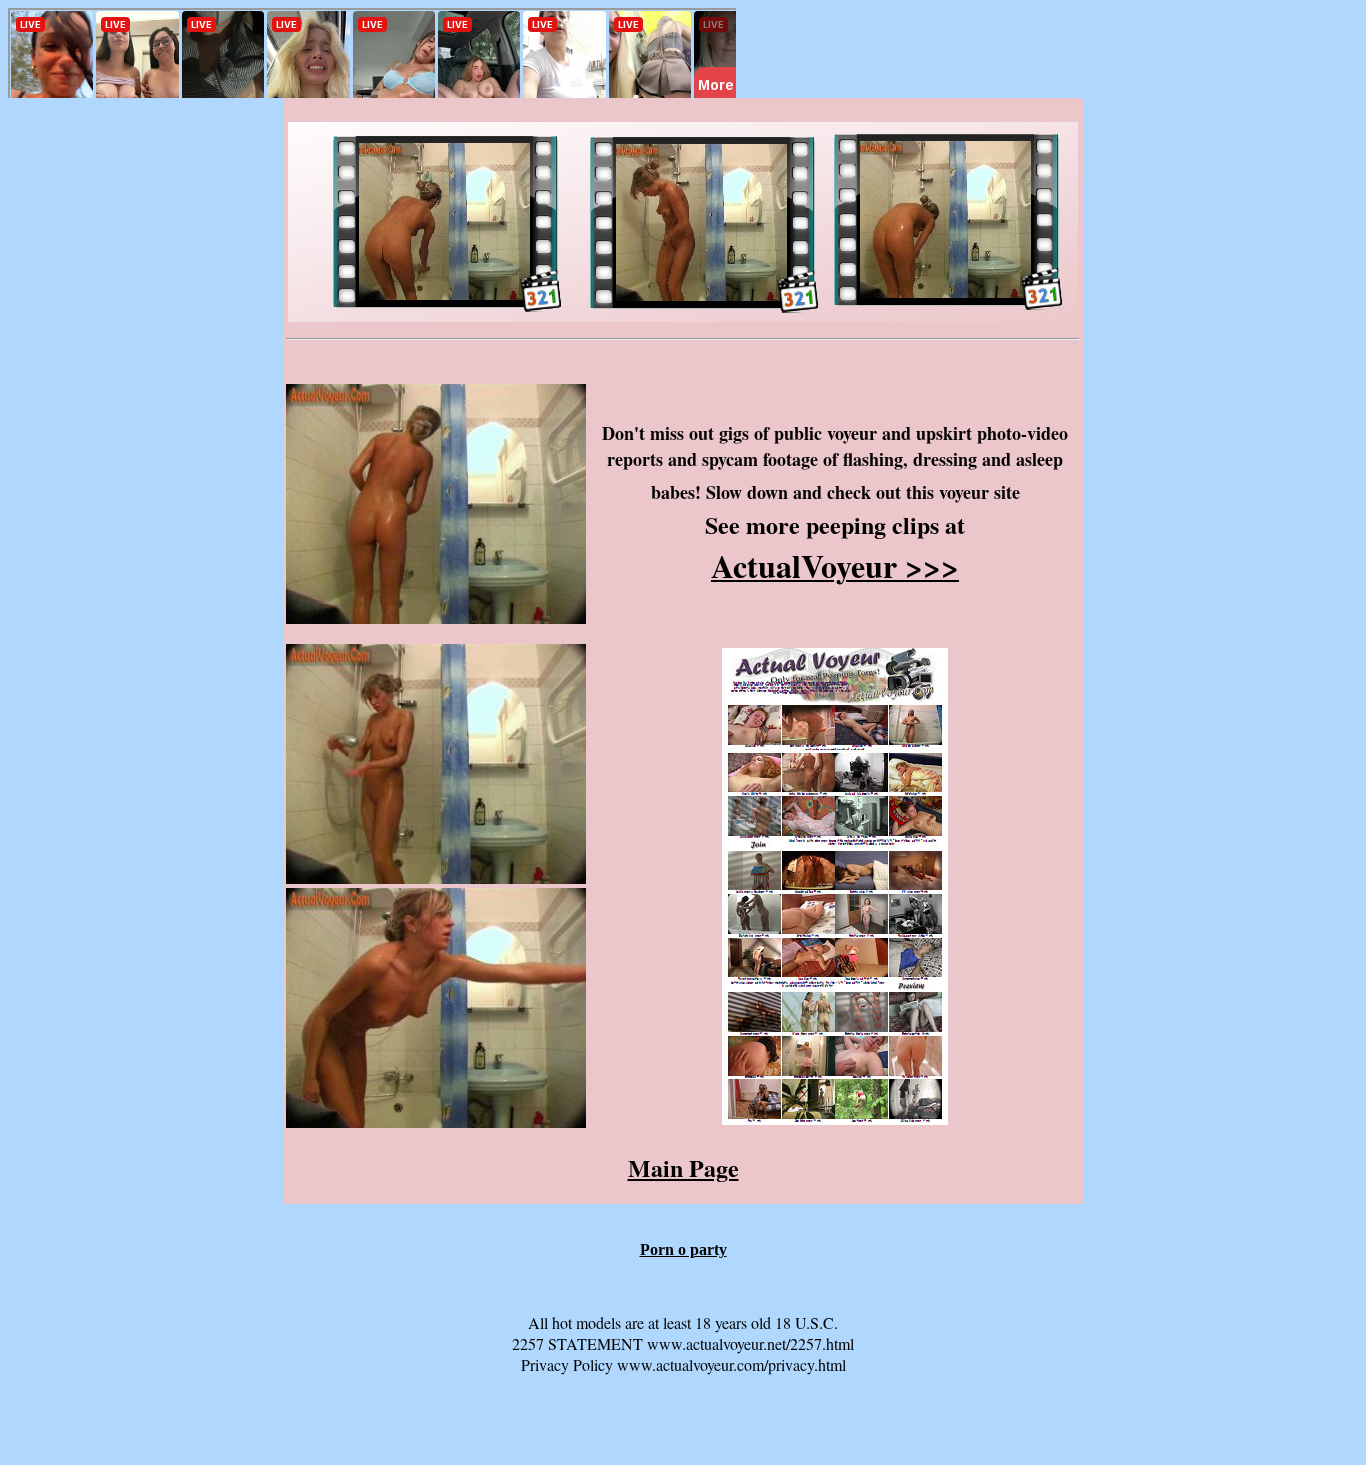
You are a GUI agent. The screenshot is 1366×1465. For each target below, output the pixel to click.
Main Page (683, 1167)
